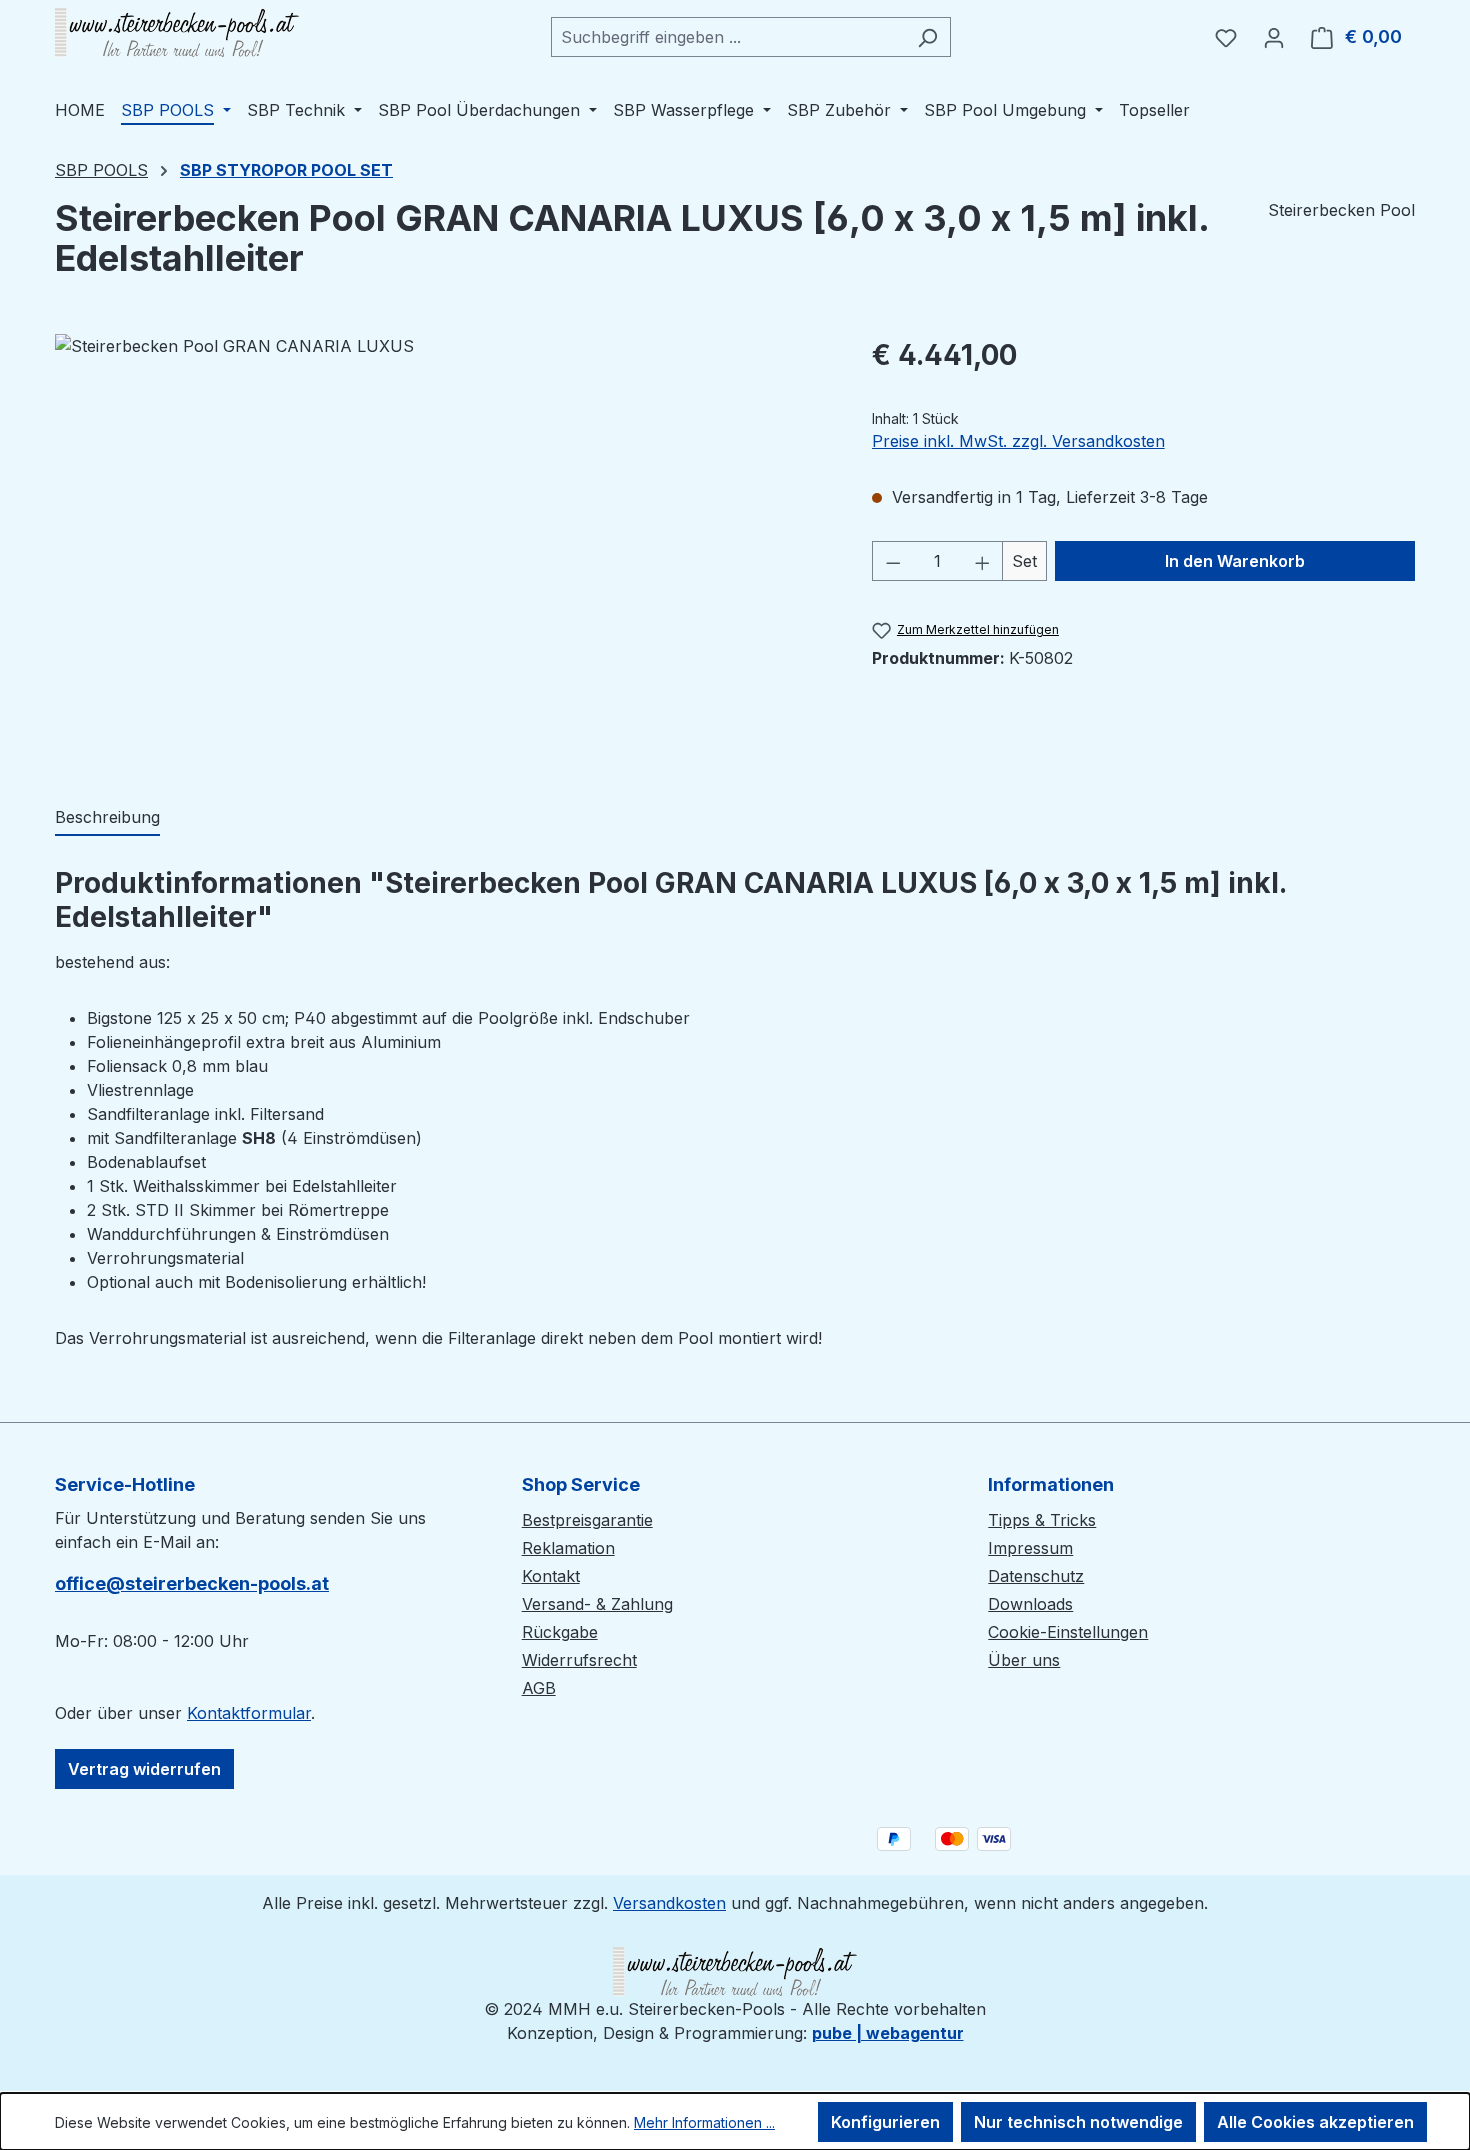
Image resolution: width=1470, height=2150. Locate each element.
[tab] (107, 818)
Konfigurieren (885, 2122)
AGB (539, 1688)
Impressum (1030, 1548)
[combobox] (728, 37)
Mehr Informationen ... (704, 2122)
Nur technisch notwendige (1078, 2122)
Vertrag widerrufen (144, 1769)
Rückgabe (560, 1632)
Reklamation (568, 1548)
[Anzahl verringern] (893, 561)
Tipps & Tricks (1042, 1520)
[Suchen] (927, 37)
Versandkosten (669, 1903)
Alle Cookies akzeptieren (1315, 2122)
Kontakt (551, 1576)
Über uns (1024, 1660)
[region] (443, 549)
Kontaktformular (249, 1713)
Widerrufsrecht (579, 1660)
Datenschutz (1036, 1576)
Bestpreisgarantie (587, 1520)
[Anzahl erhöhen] (983, 561)
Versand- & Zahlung (597, 1604)
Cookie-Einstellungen (1068, 1632)
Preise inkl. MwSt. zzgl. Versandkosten (1018, 441)
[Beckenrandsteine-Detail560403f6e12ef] (443, 549)
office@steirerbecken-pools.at (192, 1583)
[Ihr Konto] (1274, 37)
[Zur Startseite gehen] (177, 33)
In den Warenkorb (1235, 561)
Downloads (1030, 1604)
